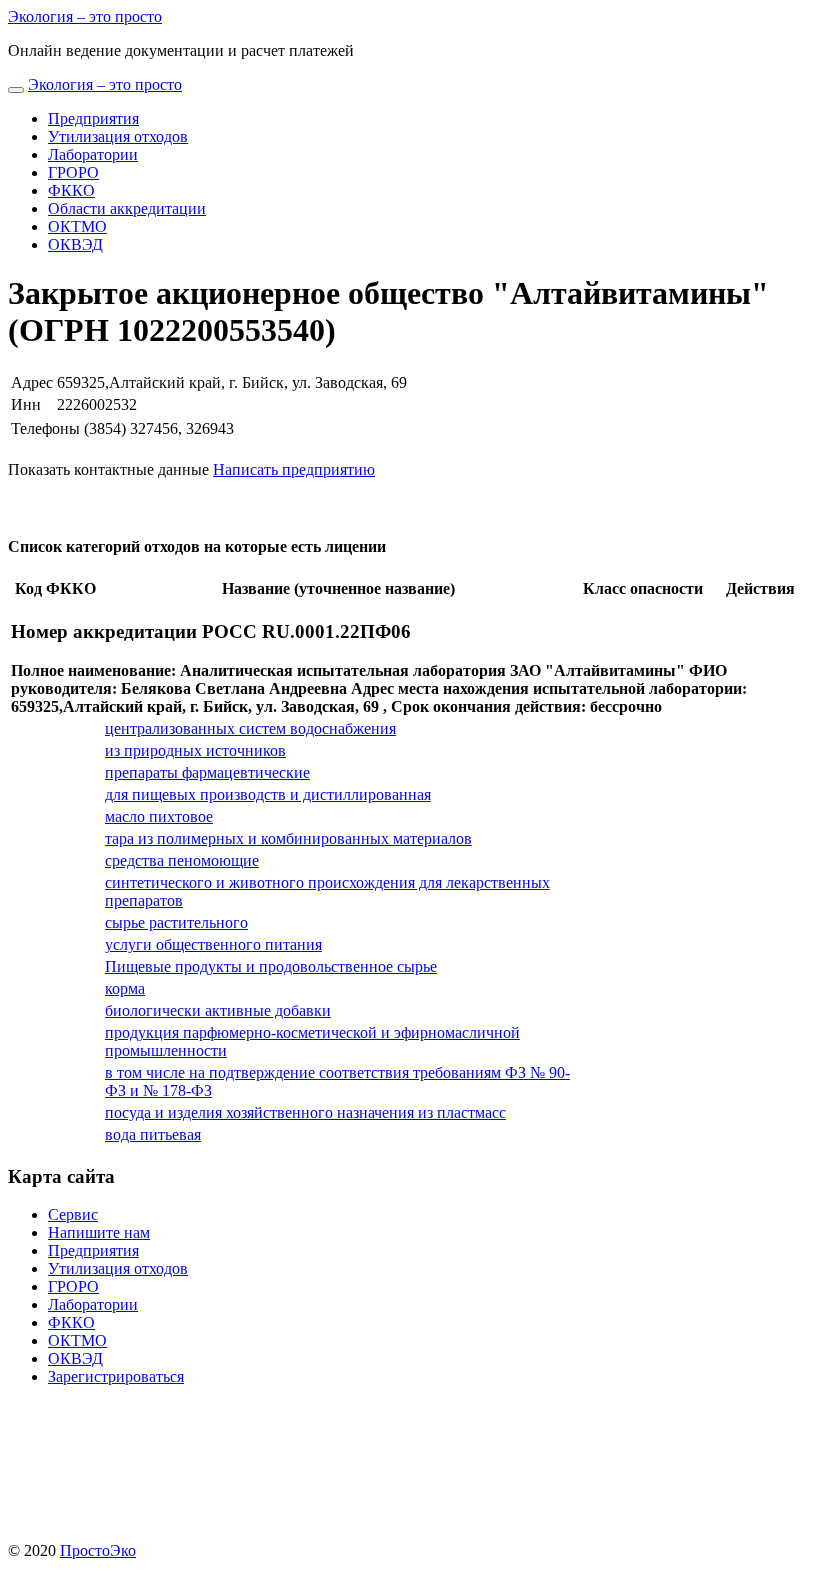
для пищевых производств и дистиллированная (268, 794)
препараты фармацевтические (207, 772)
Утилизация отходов (118, 136)
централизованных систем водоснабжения (250, 728)
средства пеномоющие (182, 860)
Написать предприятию (294, 469)
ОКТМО (77, 226)
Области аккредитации (127, 208)
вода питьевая (153, 1134)
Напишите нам (99, 1232)
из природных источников (195, 750)
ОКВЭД (75, 244)
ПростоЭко (98, 1550)
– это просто (85, 16)
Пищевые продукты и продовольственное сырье (271, 966)
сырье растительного (176, 922)
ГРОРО (73, 172)
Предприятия (93, 118)
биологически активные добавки (218, 1010)
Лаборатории (93, 154)
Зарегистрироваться (116, 1376)
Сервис (73, 1214)
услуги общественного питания (213, 944)
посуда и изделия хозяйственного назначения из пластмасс (305, 1112)
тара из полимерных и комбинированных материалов (288, 838)
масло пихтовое (159, 816)
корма (125, 988)
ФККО (71, 190)
